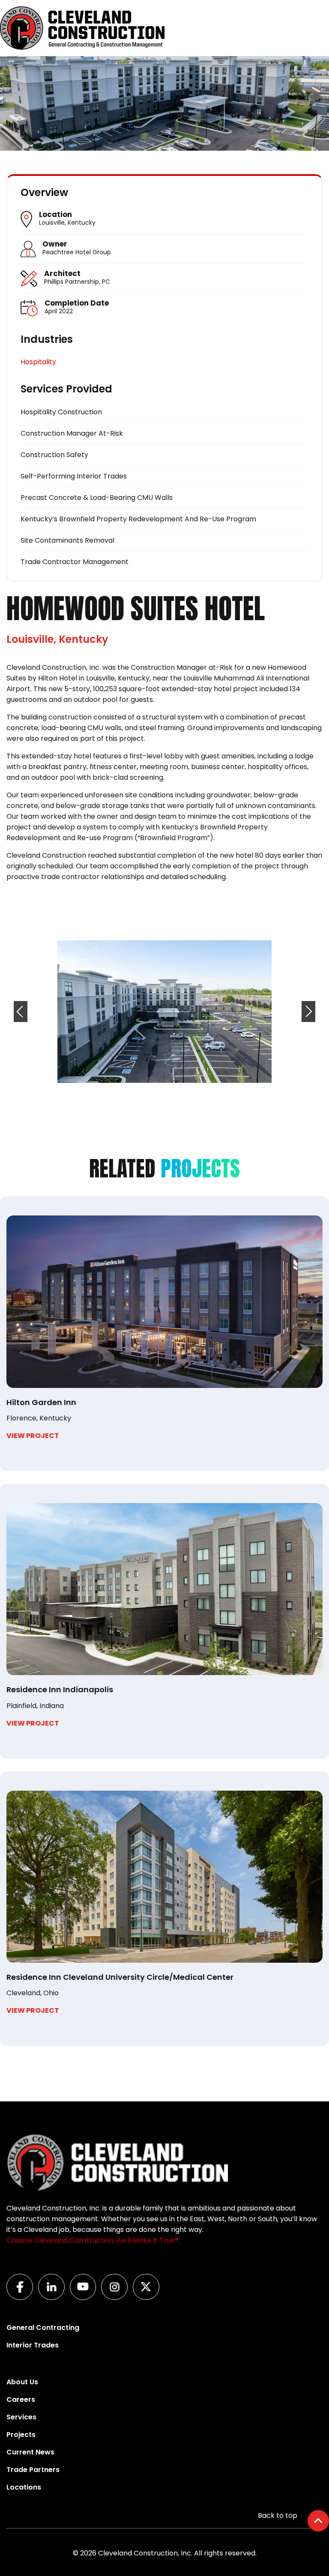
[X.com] (149, 2298)
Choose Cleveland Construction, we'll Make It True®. (93, 2240)
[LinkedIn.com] (54, 2298)
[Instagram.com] (117, 2298)
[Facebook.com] (22, 2298)
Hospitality (38, 362)
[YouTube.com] (86, 2298)
